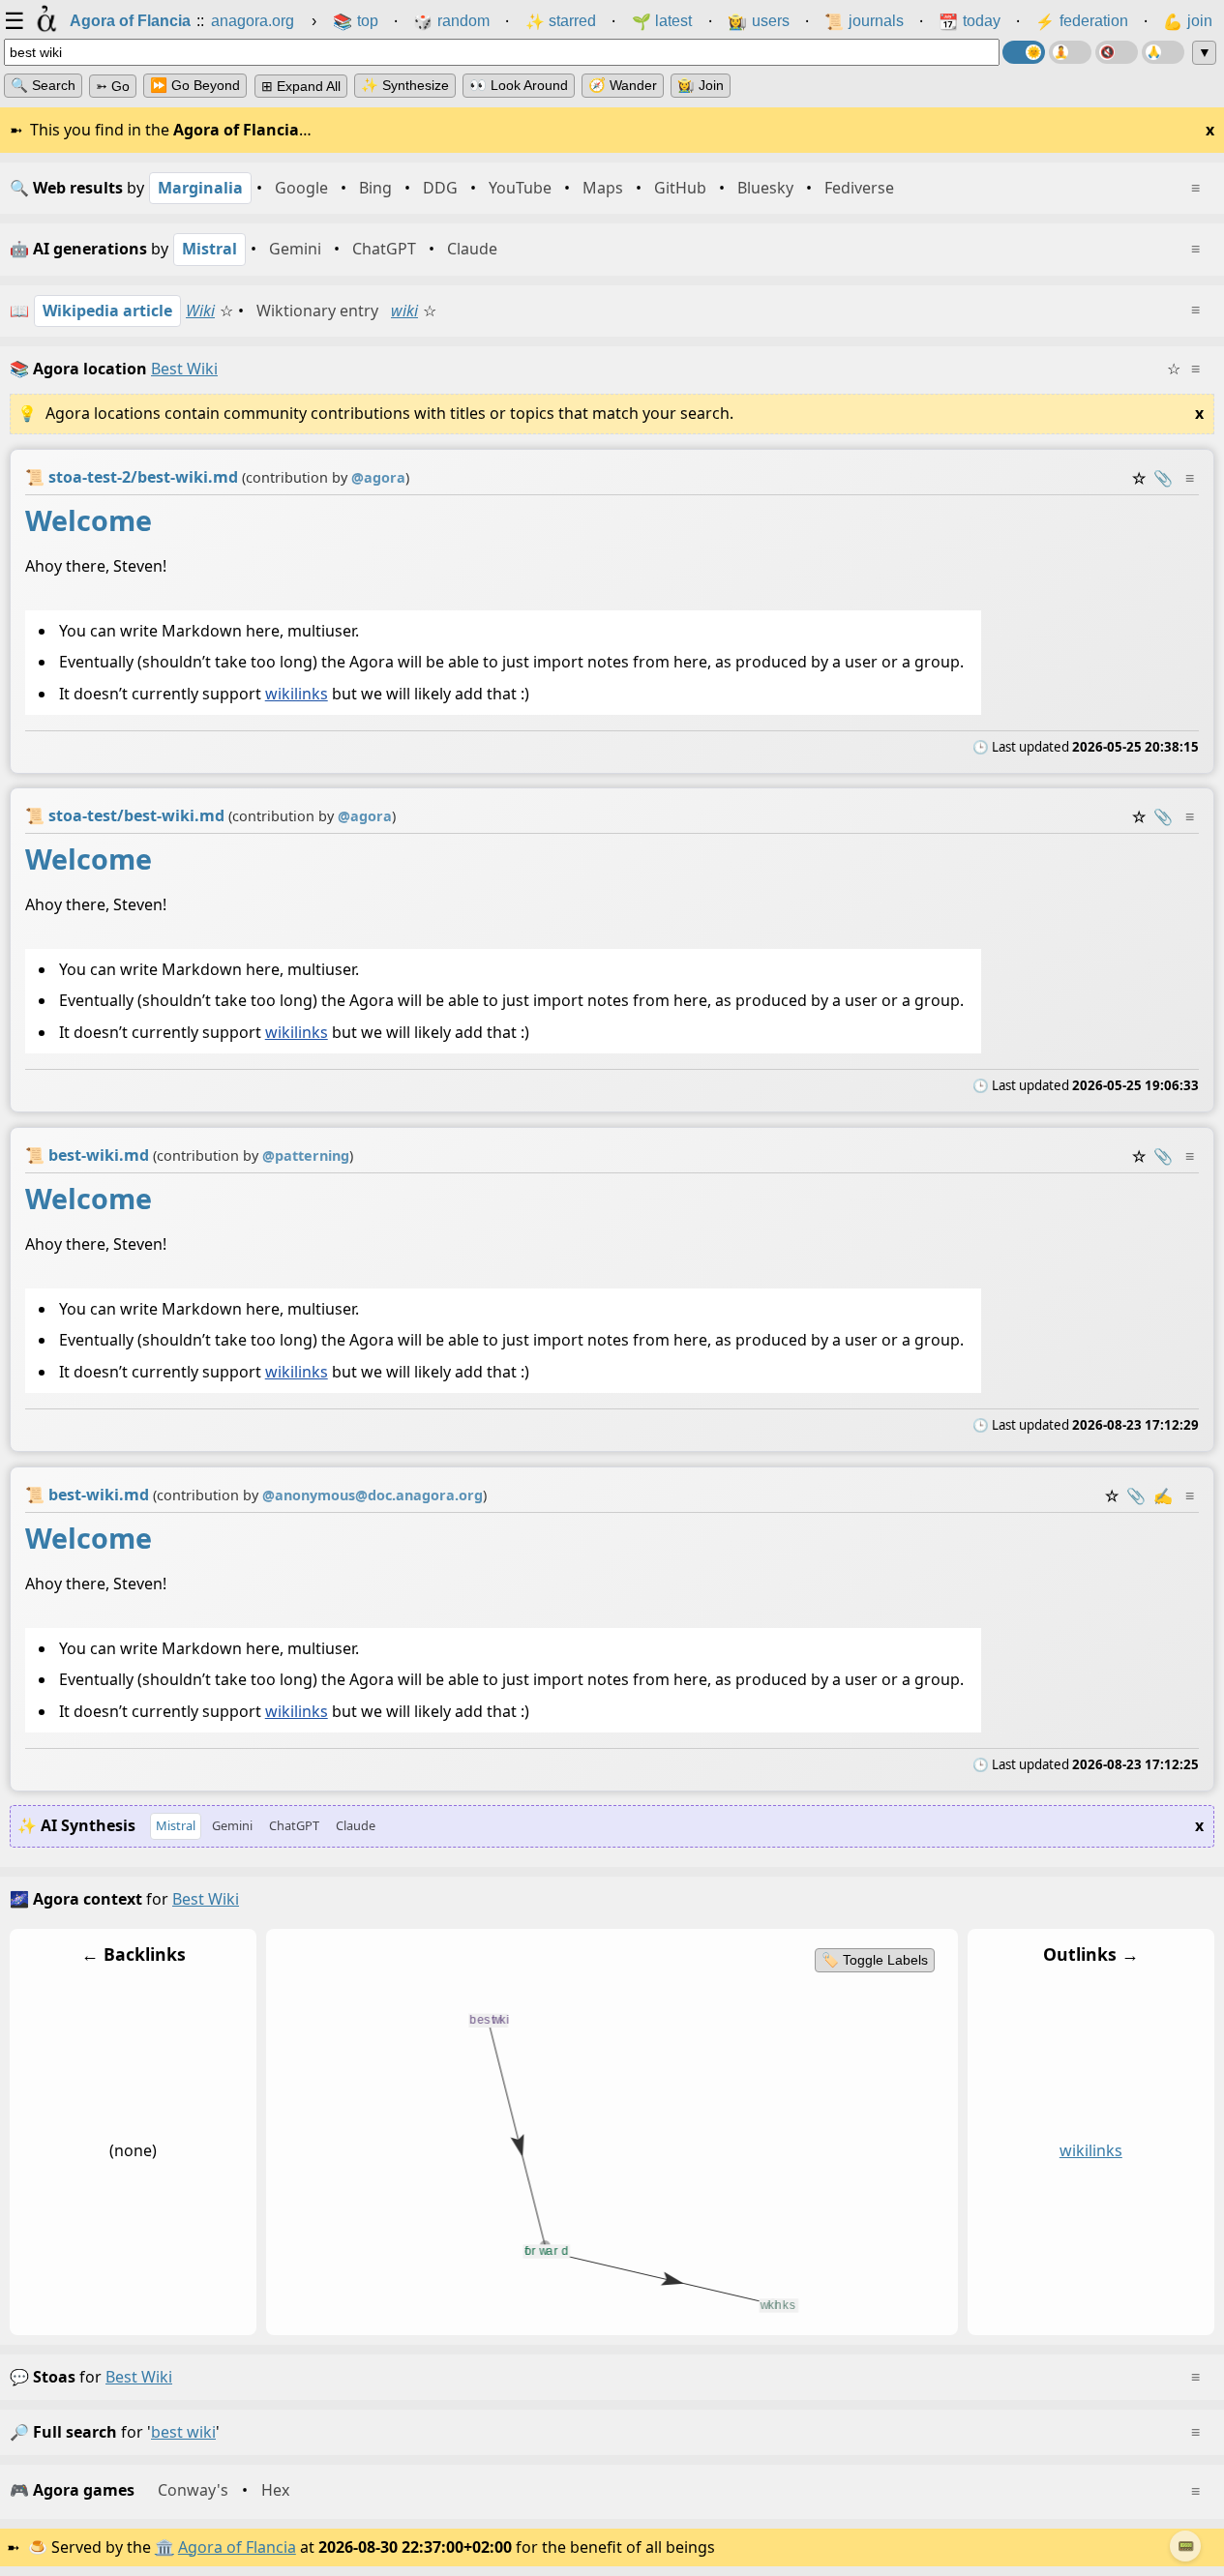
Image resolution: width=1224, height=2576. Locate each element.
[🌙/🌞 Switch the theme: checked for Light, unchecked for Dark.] (1024, 52)
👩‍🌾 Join (701, 85)
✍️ (1163, 1495)
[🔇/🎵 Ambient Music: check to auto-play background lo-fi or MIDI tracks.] (1117, 52)
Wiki (200, 311)
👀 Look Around (519, 85)
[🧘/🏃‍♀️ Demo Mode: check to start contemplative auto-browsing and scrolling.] (1070, 52)
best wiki (139, 2377)
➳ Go (113, 86)
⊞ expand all (301, 86)
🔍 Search (43, 85)
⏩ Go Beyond (195, 85)
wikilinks (297, 694)
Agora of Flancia (237, 2547)
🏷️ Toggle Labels (875, 1960)
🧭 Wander (623, 85)
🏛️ (164, 2547)
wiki (404, 311)
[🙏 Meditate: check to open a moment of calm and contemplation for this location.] (1163, 52)
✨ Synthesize (405, 85)
